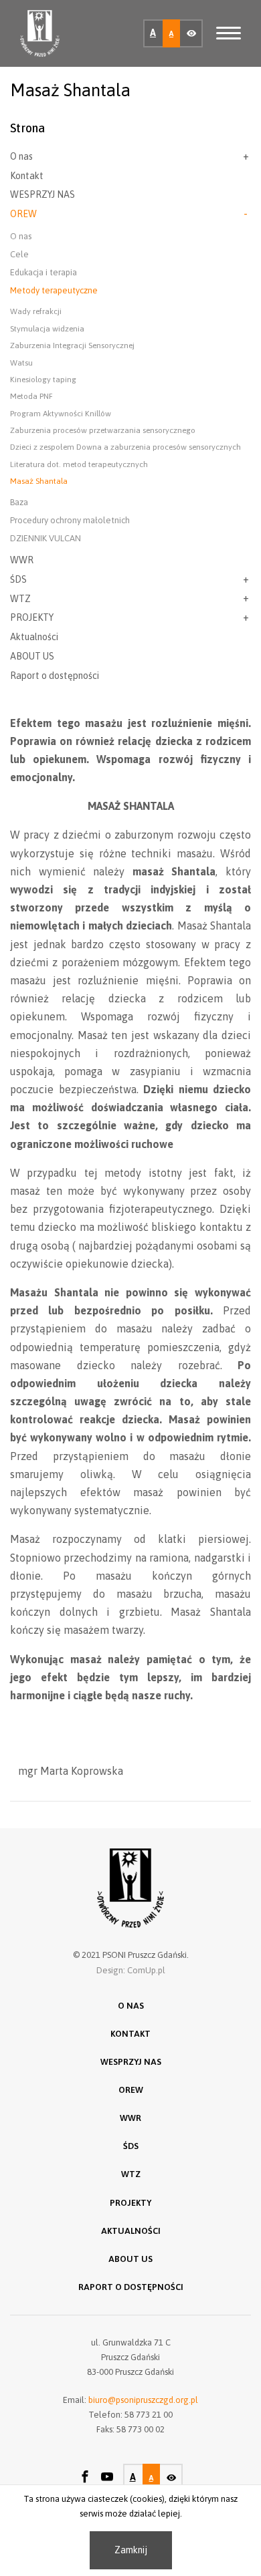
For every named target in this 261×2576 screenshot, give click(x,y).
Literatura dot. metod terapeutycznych (79, 464)
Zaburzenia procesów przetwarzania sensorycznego (103, 430)
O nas (21, 156)
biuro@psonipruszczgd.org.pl (143, 2400)
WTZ (20, 599)
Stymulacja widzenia (47, 329)
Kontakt (27, 176)
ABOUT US (32, 656)
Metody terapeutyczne (54, 290)
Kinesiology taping (43, 380)
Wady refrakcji (36, 311)
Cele (19, 254)
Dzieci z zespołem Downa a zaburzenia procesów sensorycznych (125, 447)
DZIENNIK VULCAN (46, 538)
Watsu (21, 363)
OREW (23, 214)
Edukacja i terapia (43, 272)
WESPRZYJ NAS (42, 194)
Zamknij (131, 2550)
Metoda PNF (31, 396)
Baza (19, 502)
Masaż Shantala (39, 481)
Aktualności (34, 637)
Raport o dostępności (55, 676)
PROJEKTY (32, 617)
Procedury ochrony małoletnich (70, 520)
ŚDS (18, 579)
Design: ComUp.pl (131, 1970)
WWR (22, 560)
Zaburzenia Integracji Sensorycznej (72, 345)
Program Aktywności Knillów (61, 414)
